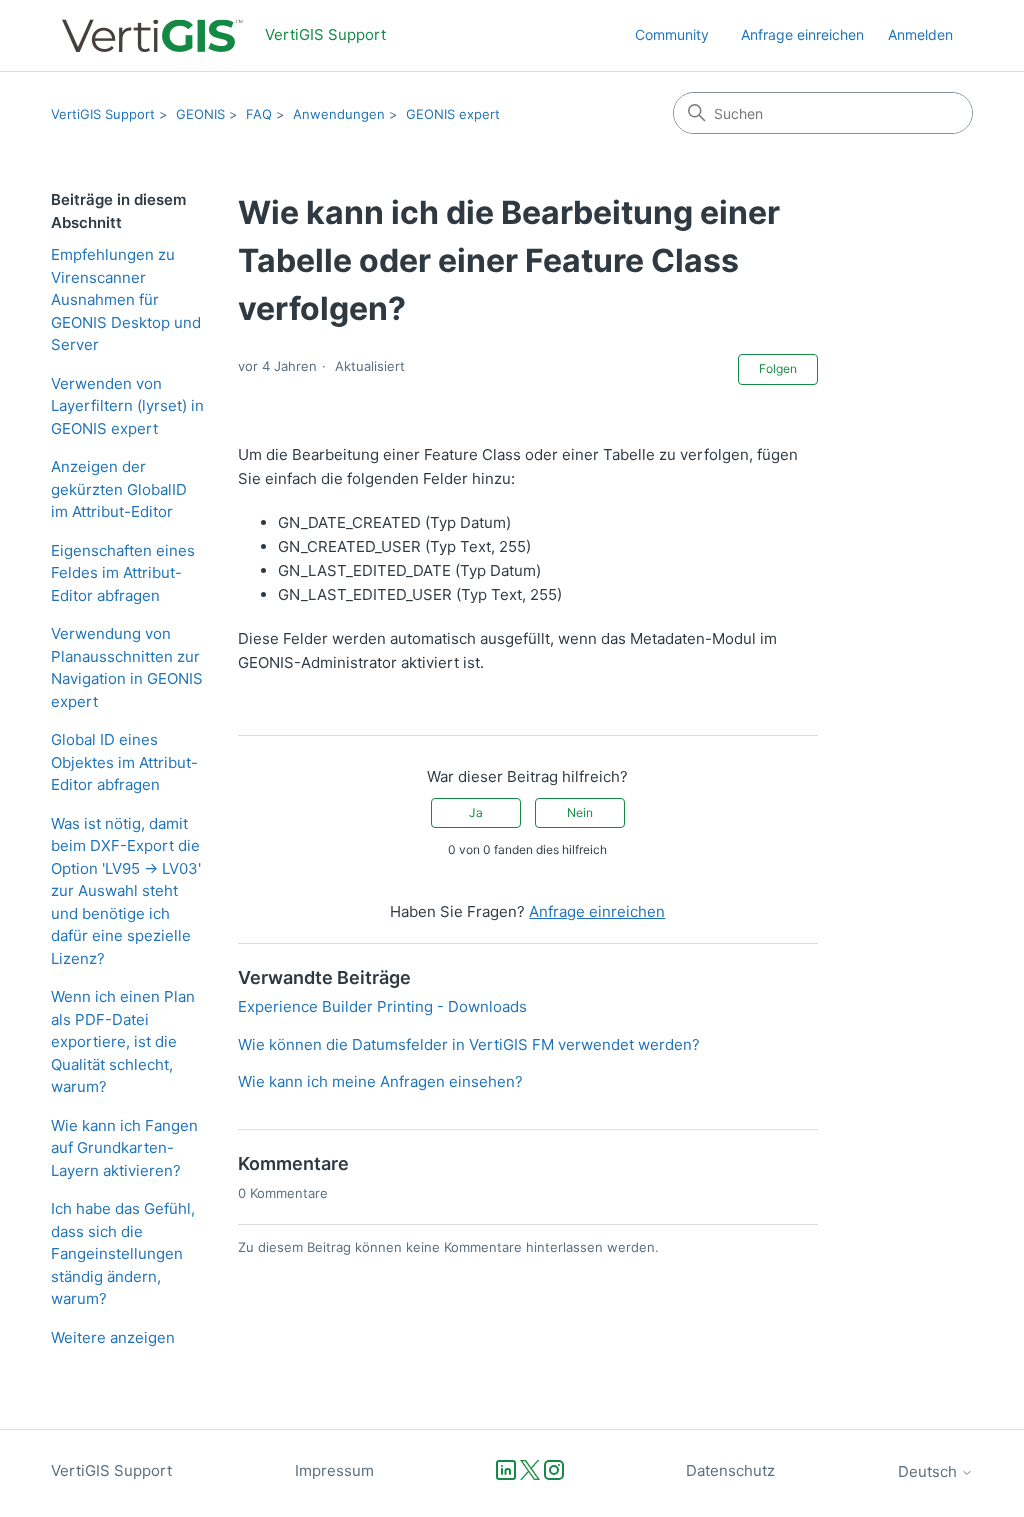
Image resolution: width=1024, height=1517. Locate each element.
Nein (580, 812)
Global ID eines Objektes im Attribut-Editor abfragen (124, 762)
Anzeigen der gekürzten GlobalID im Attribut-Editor (119, 489)
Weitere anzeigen (113, 1337)
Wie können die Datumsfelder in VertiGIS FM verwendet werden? (469, 1044)
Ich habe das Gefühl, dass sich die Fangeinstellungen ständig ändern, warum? (123, 1253)
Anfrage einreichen (802, 34)
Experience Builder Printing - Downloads (382, 1006)
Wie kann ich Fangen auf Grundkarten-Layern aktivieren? (124, 1148)
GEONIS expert (453, 114)
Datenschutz (730, 1470)
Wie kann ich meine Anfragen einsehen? (380, 1081)
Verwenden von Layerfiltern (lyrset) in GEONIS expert (127, 406)
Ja (476, 812)
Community (672, 34)
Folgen (778, 368)
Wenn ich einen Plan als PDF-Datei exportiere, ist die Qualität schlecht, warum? (123, 1041)
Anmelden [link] (920, 34)
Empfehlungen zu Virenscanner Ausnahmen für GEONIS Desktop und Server (126, 299)
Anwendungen (339, 114)
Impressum (334, 1470)
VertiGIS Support (103, 114)
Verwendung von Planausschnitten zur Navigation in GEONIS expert (127, 667)
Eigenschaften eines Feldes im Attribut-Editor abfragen (123, 573)
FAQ (259, 114)
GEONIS (200, 114)
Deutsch (929, 1471)
